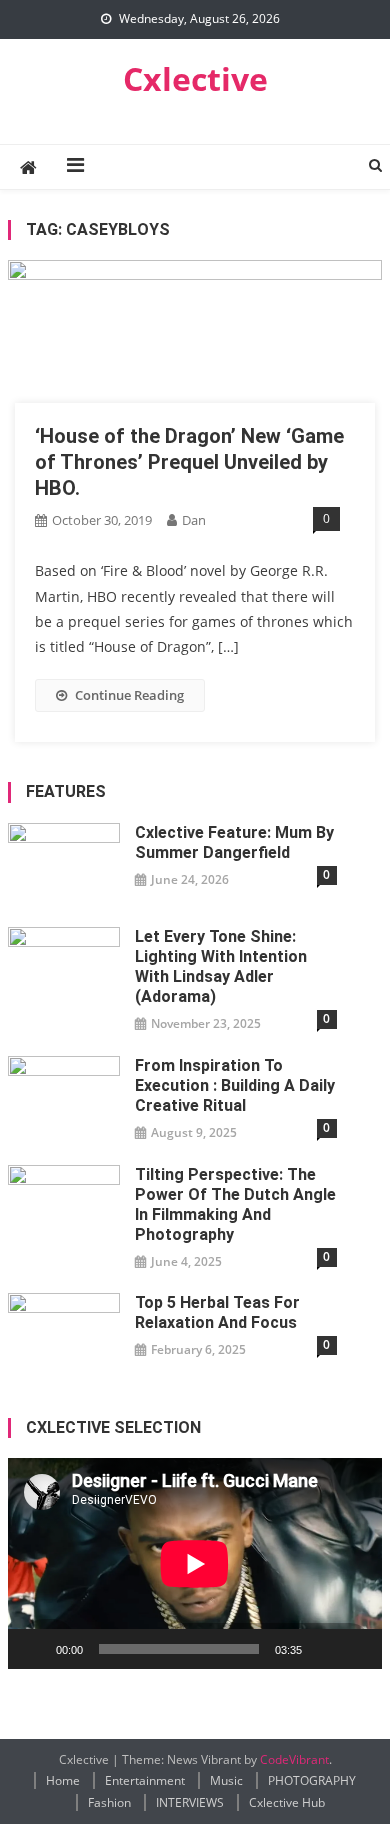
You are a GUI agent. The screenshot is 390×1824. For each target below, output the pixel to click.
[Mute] (324, 1649)
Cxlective (195, 78)
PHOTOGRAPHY (312, 1780)
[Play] (34, 1649)
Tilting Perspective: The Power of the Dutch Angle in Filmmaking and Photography (235, 1204)
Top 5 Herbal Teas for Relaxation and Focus (217, 1312)
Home (63, 1780)
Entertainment (145, 1780)
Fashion (109, 1802)
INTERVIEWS (190, 1802)
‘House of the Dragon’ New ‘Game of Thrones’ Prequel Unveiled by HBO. (189, 462)
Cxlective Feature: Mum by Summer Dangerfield (234, 842)
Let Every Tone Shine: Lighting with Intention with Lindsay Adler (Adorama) (221, 966)
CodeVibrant (294, 1759)
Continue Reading (129, 695)
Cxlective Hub (287, 1802)
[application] (195, 1563)
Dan (194, 520)
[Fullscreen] (356, 1649)
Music (226, 1780)
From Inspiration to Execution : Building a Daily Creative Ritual (235, 1085)
